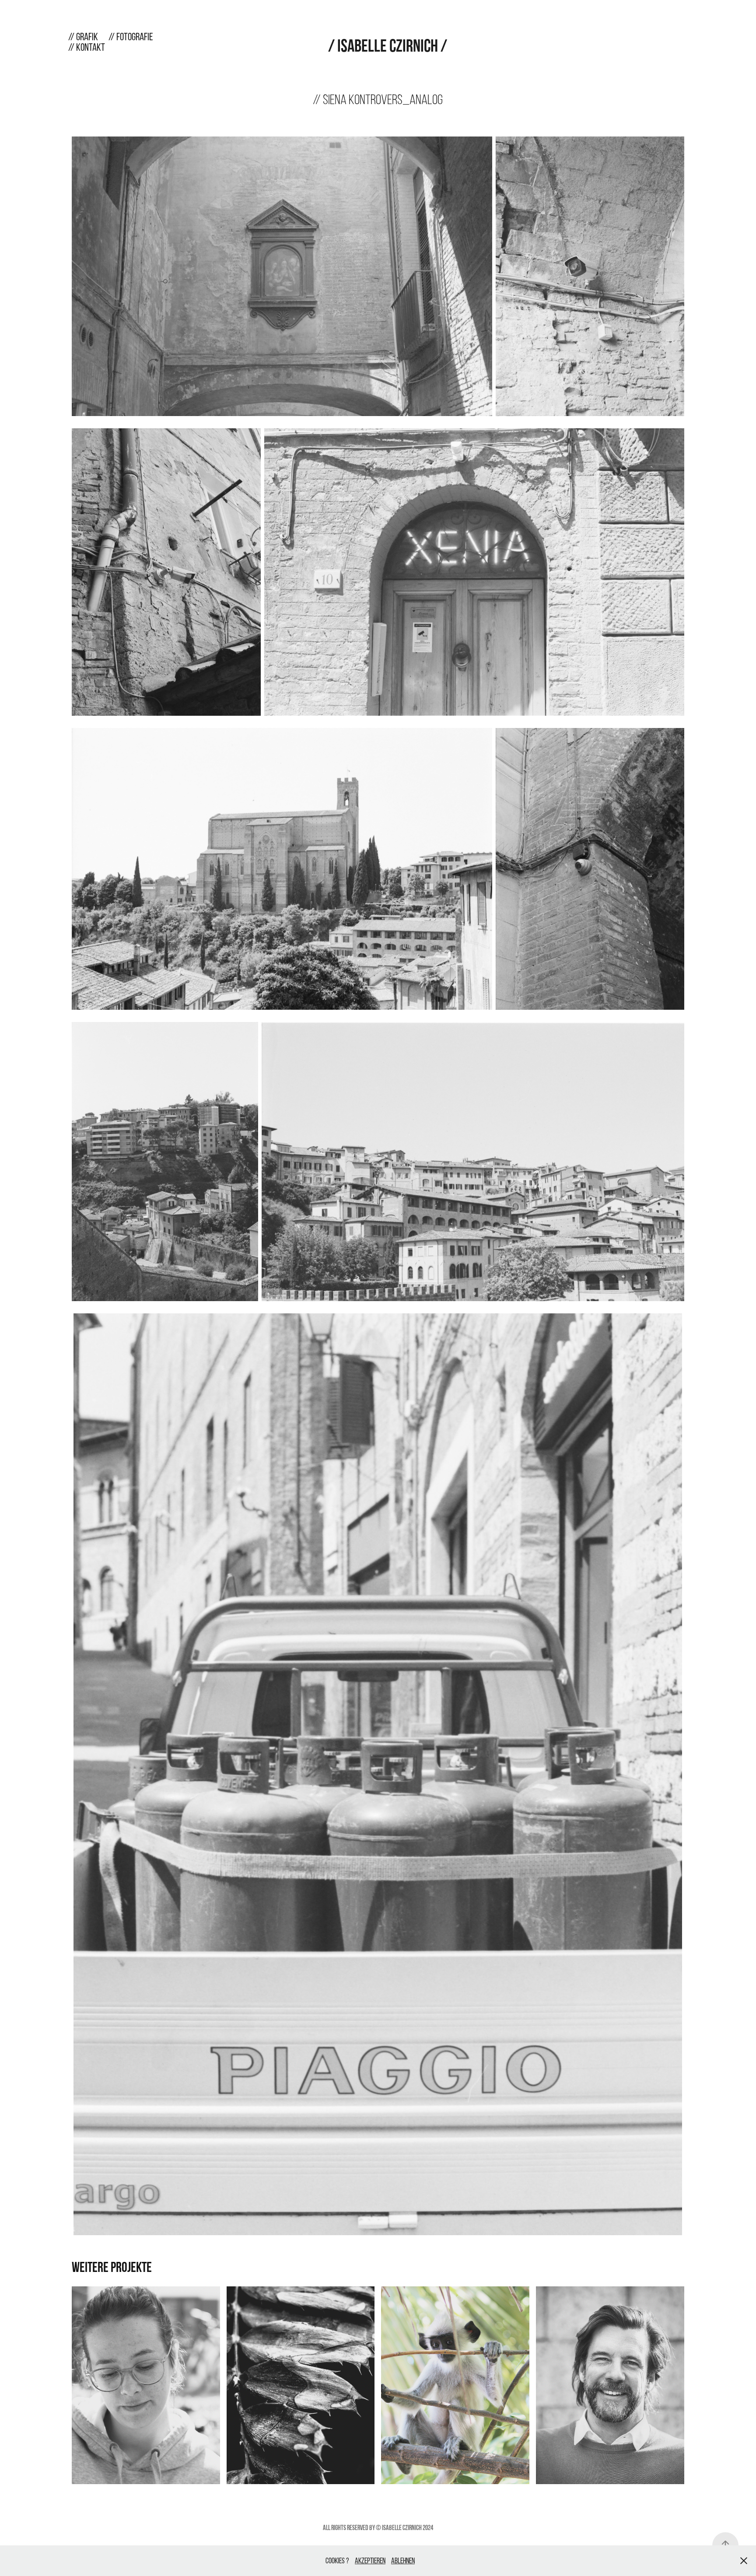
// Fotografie (131, 37)
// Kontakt (87, 47)
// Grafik (83, 37)
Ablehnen (403, 2560)
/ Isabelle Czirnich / (388, 45)
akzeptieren (370, 2560)
